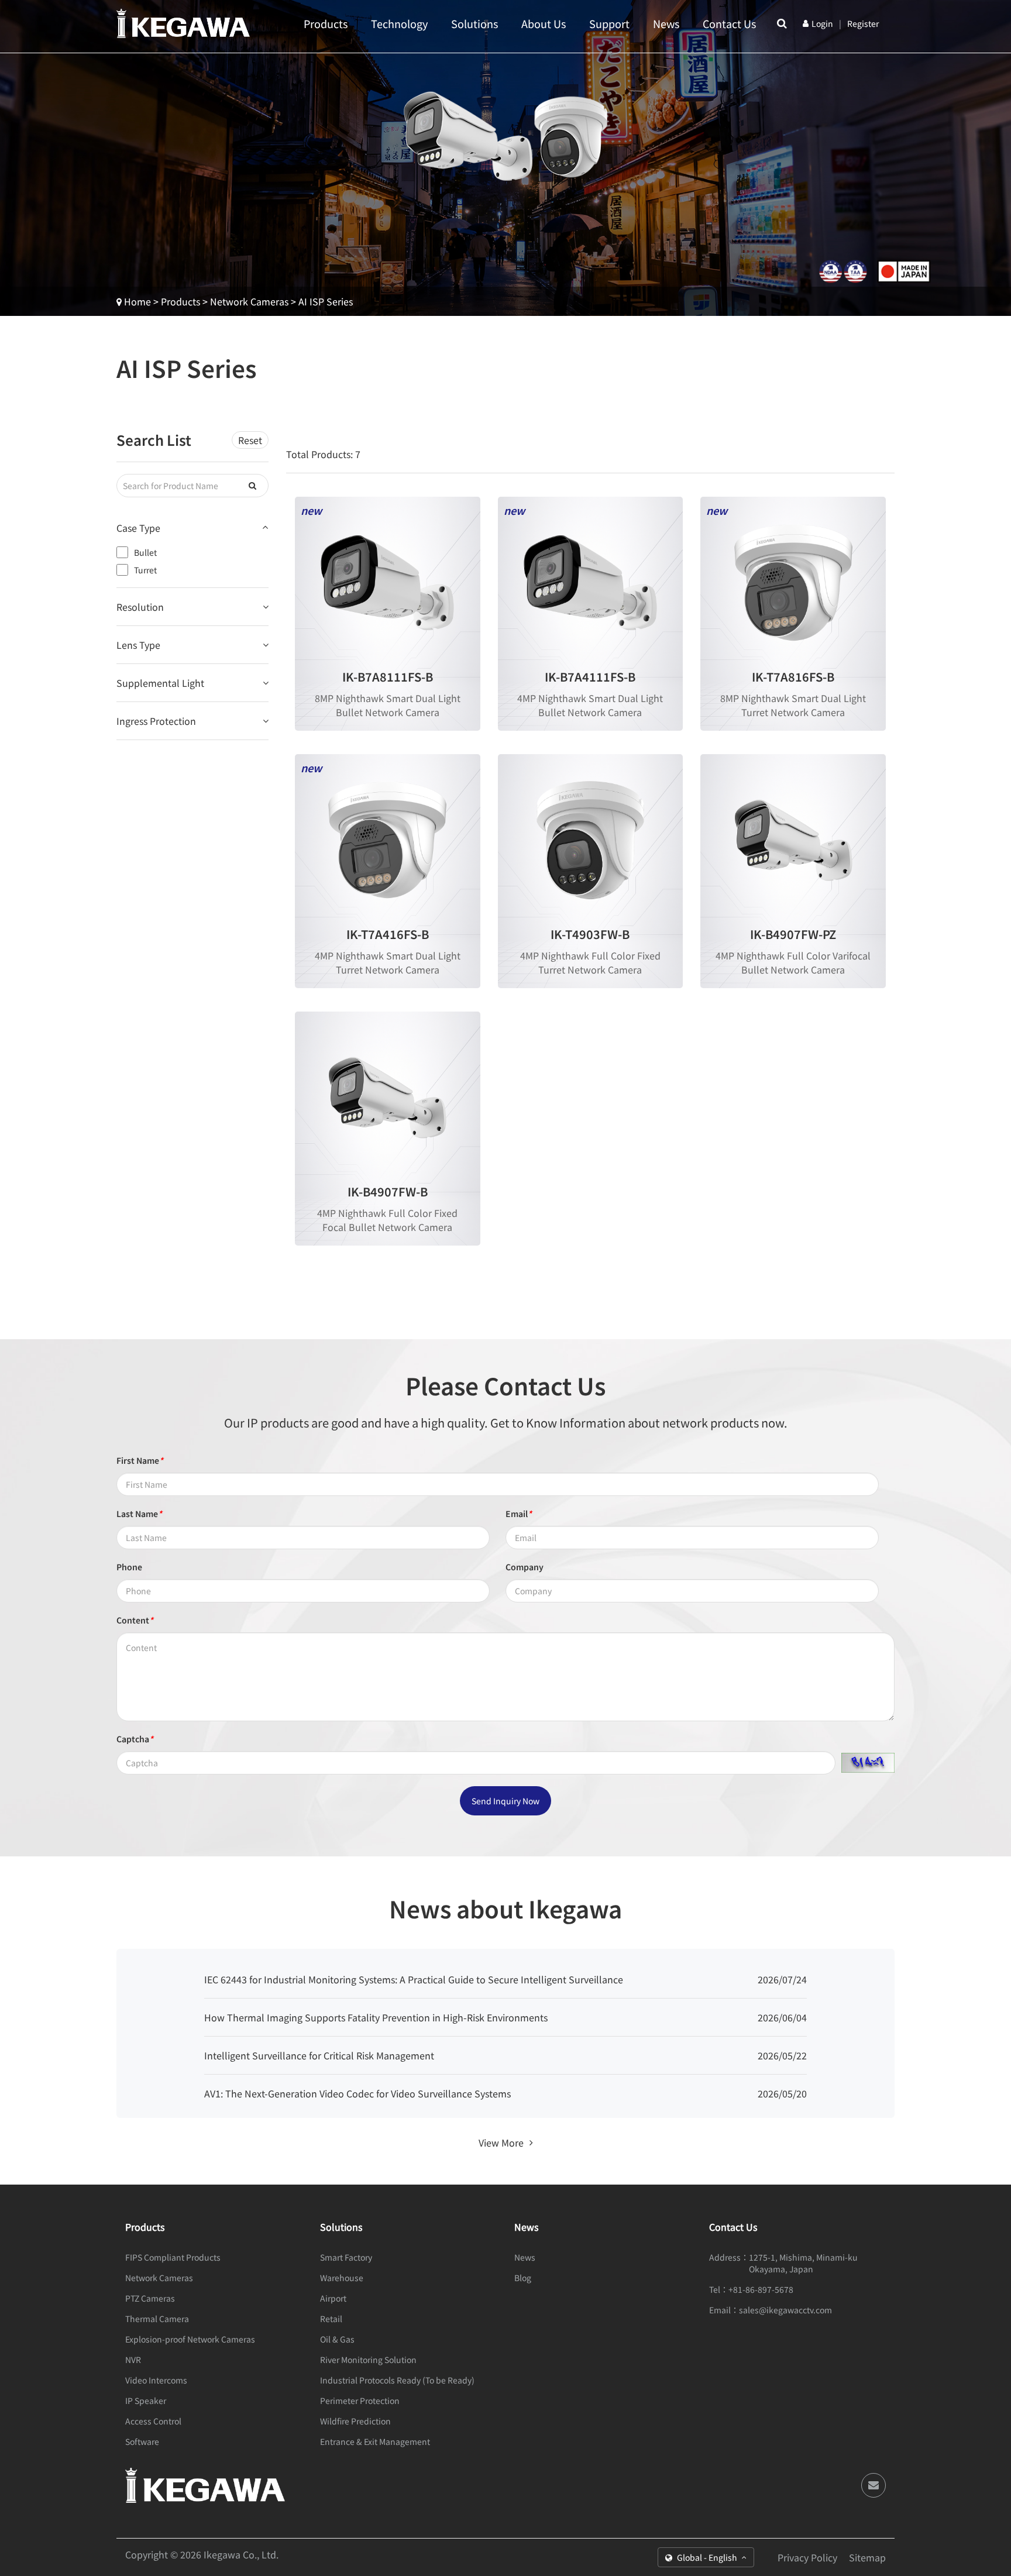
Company (525, 1567)
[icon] (874, 2485)
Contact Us (729, 23)
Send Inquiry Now (505, 1801)
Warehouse (342, 2278)
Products (326, 23)
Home (137, 301)
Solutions (474, 23)
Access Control (153, 2421)
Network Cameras (249, 301)
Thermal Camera (157, 2319)
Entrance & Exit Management (375, 2441)
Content (135, 1620)
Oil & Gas (337, 2339)
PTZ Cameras (150, 2298)
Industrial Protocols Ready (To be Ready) (397, 2380)
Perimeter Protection (360, 2400)
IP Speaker (146, 2400)
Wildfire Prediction (355, 2421)
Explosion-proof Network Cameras (190, 2339)
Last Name (139, 1514)
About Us (544, 23)
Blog (523, 2278)
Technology (399, 23)
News (666, 23)
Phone (129, 1567)
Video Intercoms (156, 2380)
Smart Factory (346, 2257)
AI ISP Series (326, 301)
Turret (145, 570)
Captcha (135, 1739)
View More (501, 2142)
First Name (140, 1460)
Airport (333, 2298)
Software (142, 2441)
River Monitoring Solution (368, 2360)
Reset (250, 440)
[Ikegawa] (183, 23)
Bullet (145, 552)
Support (609, 23)
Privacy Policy (807, 2557)
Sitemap (867, 2557)
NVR (133, 2360)
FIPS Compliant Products (173, 2257)
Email (519, 1514)
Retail (331, 2319)
